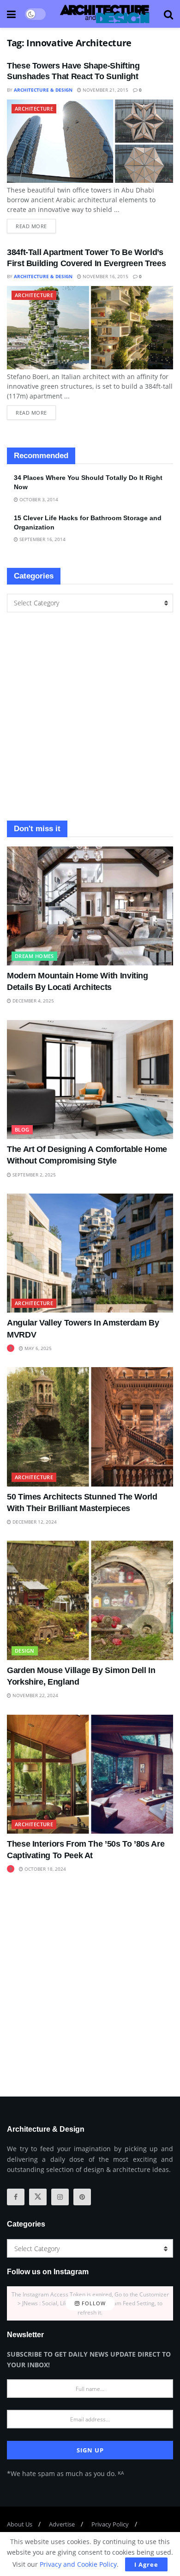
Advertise (62, 2524)
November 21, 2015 (105, 90)
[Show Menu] (11, 14)
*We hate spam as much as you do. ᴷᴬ (65, 2473)
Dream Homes (34, 956)
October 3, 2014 (38, 499)
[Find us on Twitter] (38, 2197)
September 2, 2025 (33, 1175)
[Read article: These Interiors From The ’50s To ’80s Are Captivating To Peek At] (90, 1774)
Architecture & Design (43, 90)
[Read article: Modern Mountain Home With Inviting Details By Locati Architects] (90, 906)
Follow (93, 2303)
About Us (20, 2524)
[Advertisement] (90, 716)
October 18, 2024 (45, 1869)
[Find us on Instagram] (60, 2197)
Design (25, 1651)
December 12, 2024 (34, 1522)
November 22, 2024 (35, 1695)
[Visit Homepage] (105, 14)
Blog (22, 1129)
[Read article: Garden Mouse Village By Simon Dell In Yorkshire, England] (90, 1600)
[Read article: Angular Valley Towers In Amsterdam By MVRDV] (90, 1253)
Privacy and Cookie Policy (78, 2564)
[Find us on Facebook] (16, 2197)
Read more (36, 224)
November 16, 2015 (105, 276)
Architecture (34, 109)
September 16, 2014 (42, 539)
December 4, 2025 (33, 1001)
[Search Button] (168, 14)
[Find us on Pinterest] (82, 2197)
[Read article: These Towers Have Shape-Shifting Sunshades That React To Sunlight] (90, 141)
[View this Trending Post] (11, 1348)
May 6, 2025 (37, 1348)
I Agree (146, 2564)
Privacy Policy (110, 2524)
